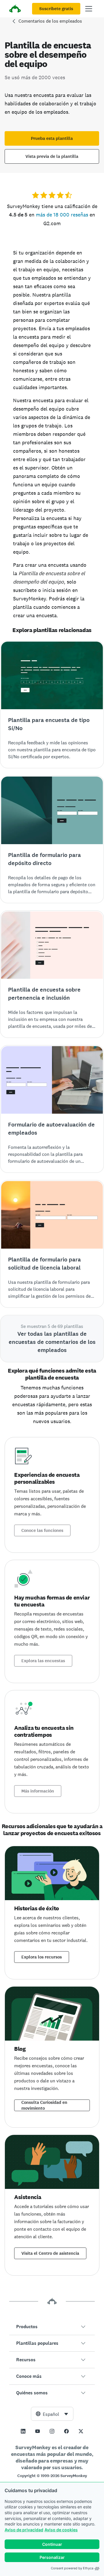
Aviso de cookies (61, 2530)
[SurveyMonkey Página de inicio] (15, 9)
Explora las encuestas (43, 1661)
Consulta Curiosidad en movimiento (44, 2105)
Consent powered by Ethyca (72, 2568)
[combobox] (52, 2414)
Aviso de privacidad (24, 2530)
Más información (38, 1791)
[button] (52, 2327)
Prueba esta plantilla (52, 138)
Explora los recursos (42, 1957)
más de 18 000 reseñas (62, 215)
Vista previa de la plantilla (52, 156)
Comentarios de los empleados (50, 21)
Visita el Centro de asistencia (50, 2253)
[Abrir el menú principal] (89, 9)
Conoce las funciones (42, 1530)
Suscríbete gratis (56, 9)
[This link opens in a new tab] (23, 2431)
